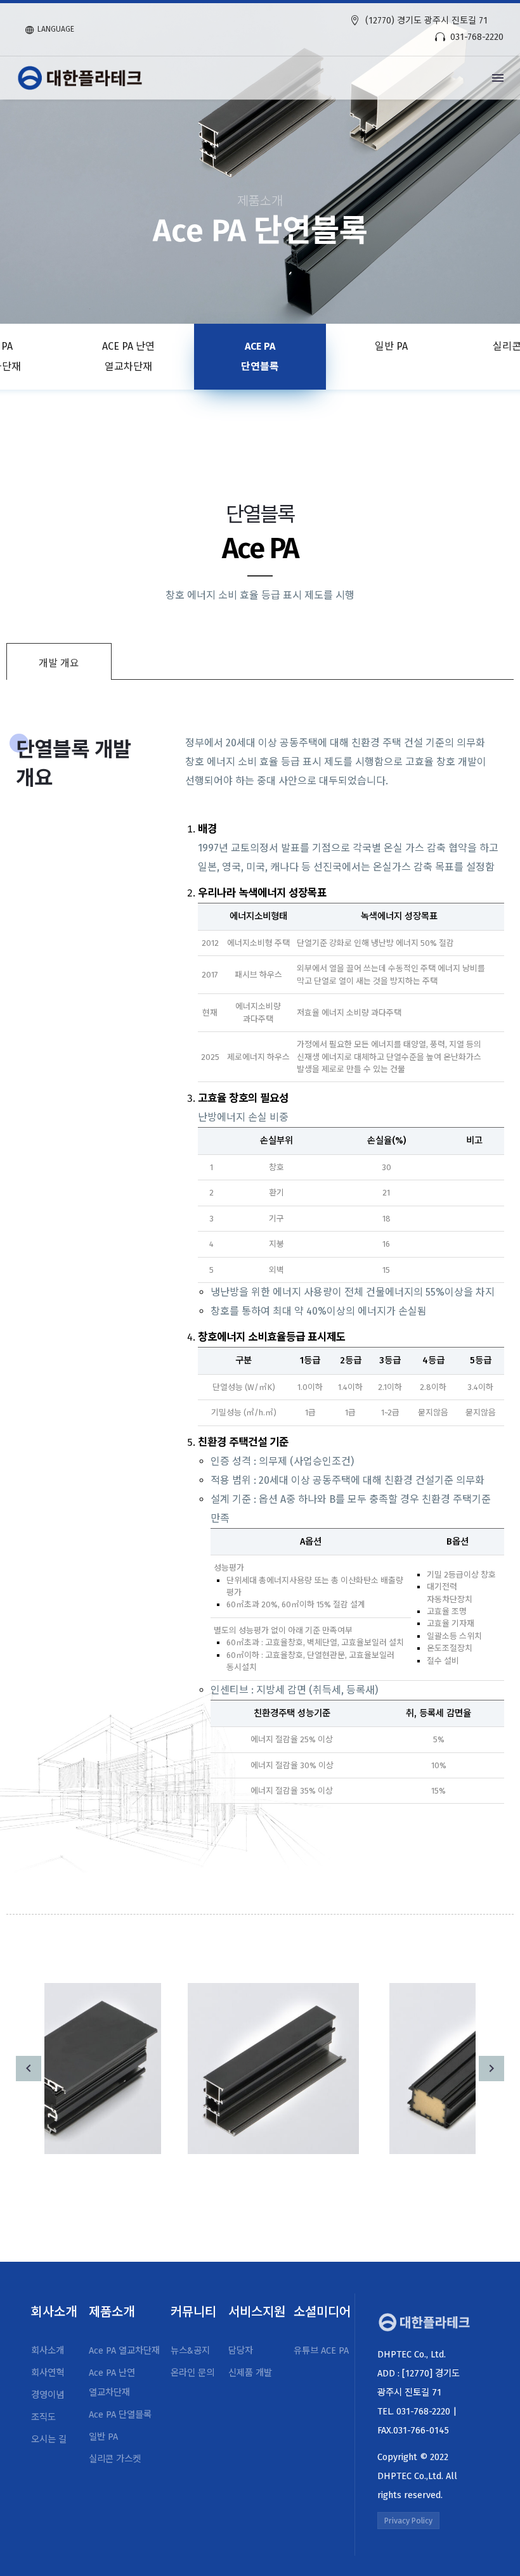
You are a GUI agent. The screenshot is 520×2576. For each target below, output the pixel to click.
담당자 (241, 2351)
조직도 (43, 2417)
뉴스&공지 (190, 2351)
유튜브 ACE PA (321, 2351)
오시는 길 (49, 2439)
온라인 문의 (192, 2373)
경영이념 (48, 2395)
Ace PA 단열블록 (120, 2415)
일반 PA (391, 346)
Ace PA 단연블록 (260, 356)
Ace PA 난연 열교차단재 (128, 356)
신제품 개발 (250, 2373)
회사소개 (48, 2351)
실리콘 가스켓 (115, 2459)
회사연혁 (48, 2373)
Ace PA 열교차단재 (124, 2351)
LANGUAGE (56, 29)
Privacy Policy (408, 2521)
